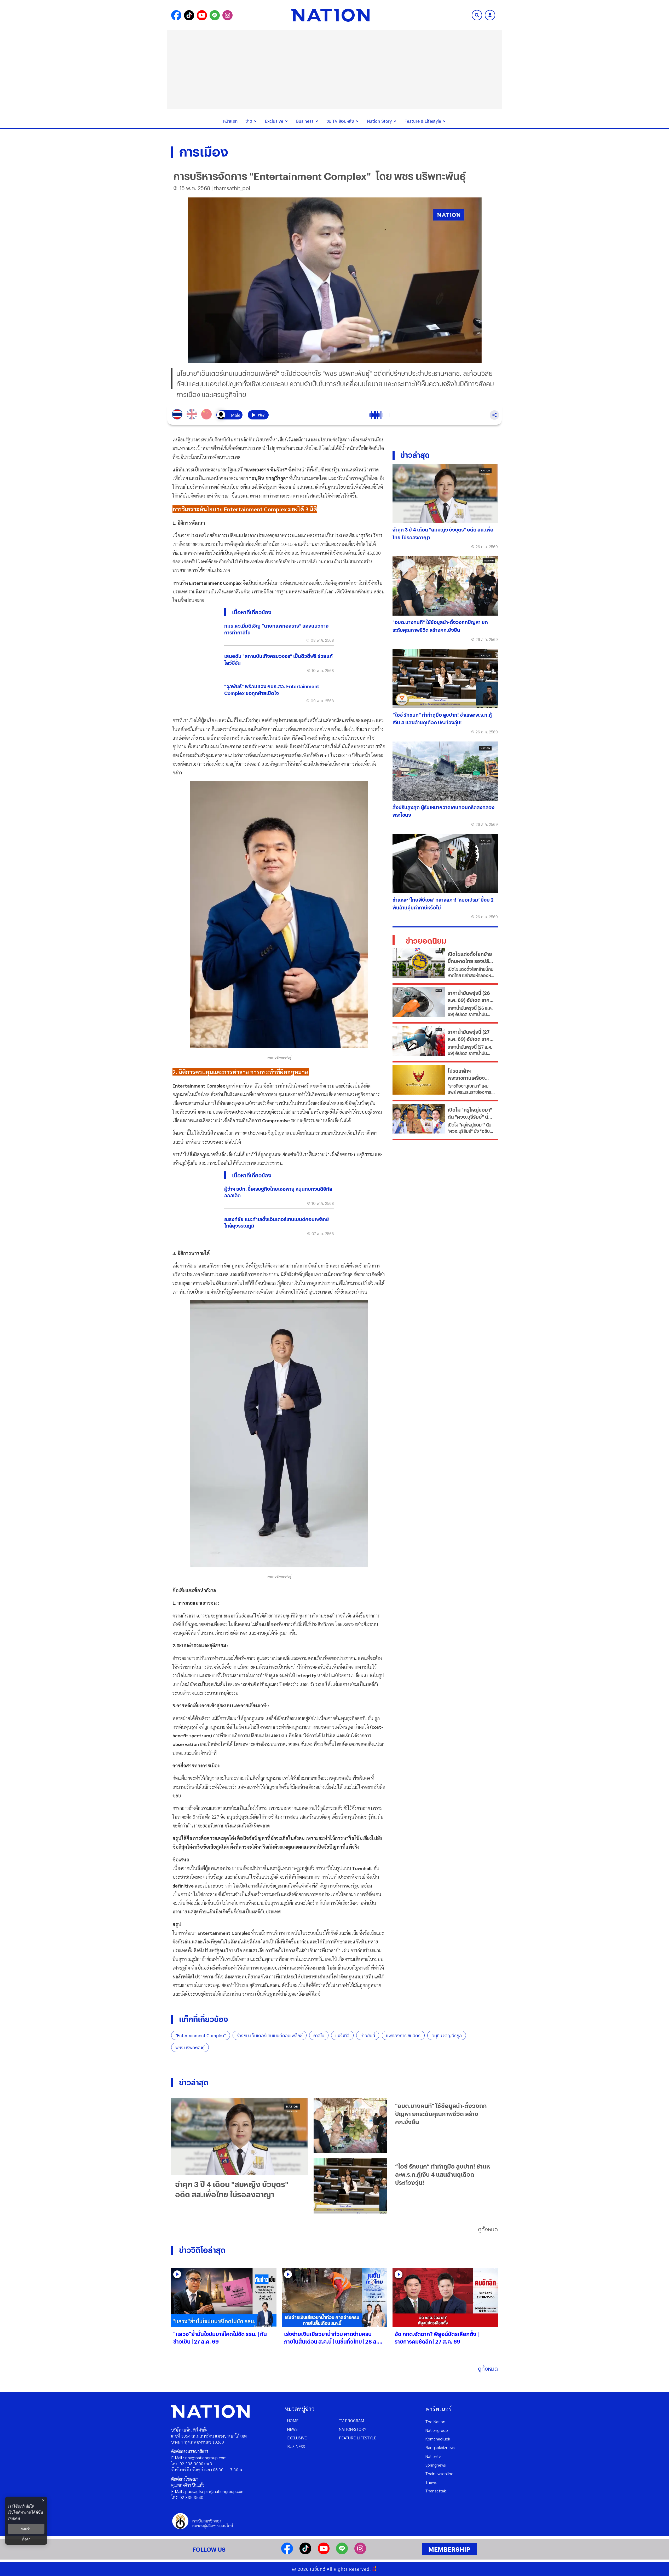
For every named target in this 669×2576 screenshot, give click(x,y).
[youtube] (324, 2553)
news (292, 2429)
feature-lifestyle (358, 2438)
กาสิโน (319, 2035)
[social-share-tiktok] (189, 15)
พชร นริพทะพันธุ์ (190, 2048)
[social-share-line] (215, 15)
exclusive (297, 2438)
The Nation (435, 2422)
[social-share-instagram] (227, 15)
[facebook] (287, 2553)
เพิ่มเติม (14, 2518)
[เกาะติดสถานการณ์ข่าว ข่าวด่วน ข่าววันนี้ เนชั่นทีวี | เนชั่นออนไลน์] (330, 15)
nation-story (353, 2429)
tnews (431, 2482)
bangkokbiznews (440, 2447)
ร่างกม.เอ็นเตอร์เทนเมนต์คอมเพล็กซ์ (270, 2035)
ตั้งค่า (26, 2539)
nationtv (433, 2456)
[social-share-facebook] (176, 15)
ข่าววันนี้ (368, 2035)
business (296, 2446)
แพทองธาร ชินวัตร (403, 2035)
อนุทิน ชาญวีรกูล (447, 2035)
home (293, 2420)
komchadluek (438, 2439)
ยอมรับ (26, 2529)
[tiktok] (305, 2553)
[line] (342, 2553)
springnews (436, 2465)
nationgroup (437, 2430)
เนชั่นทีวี (342, 2035)
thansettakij (436, 2491)
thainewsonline (439, 2473)
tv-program (351, 2420)
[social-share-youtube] (202, 15)
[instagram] (360, 2553)
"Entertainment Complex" (201, 2035)
